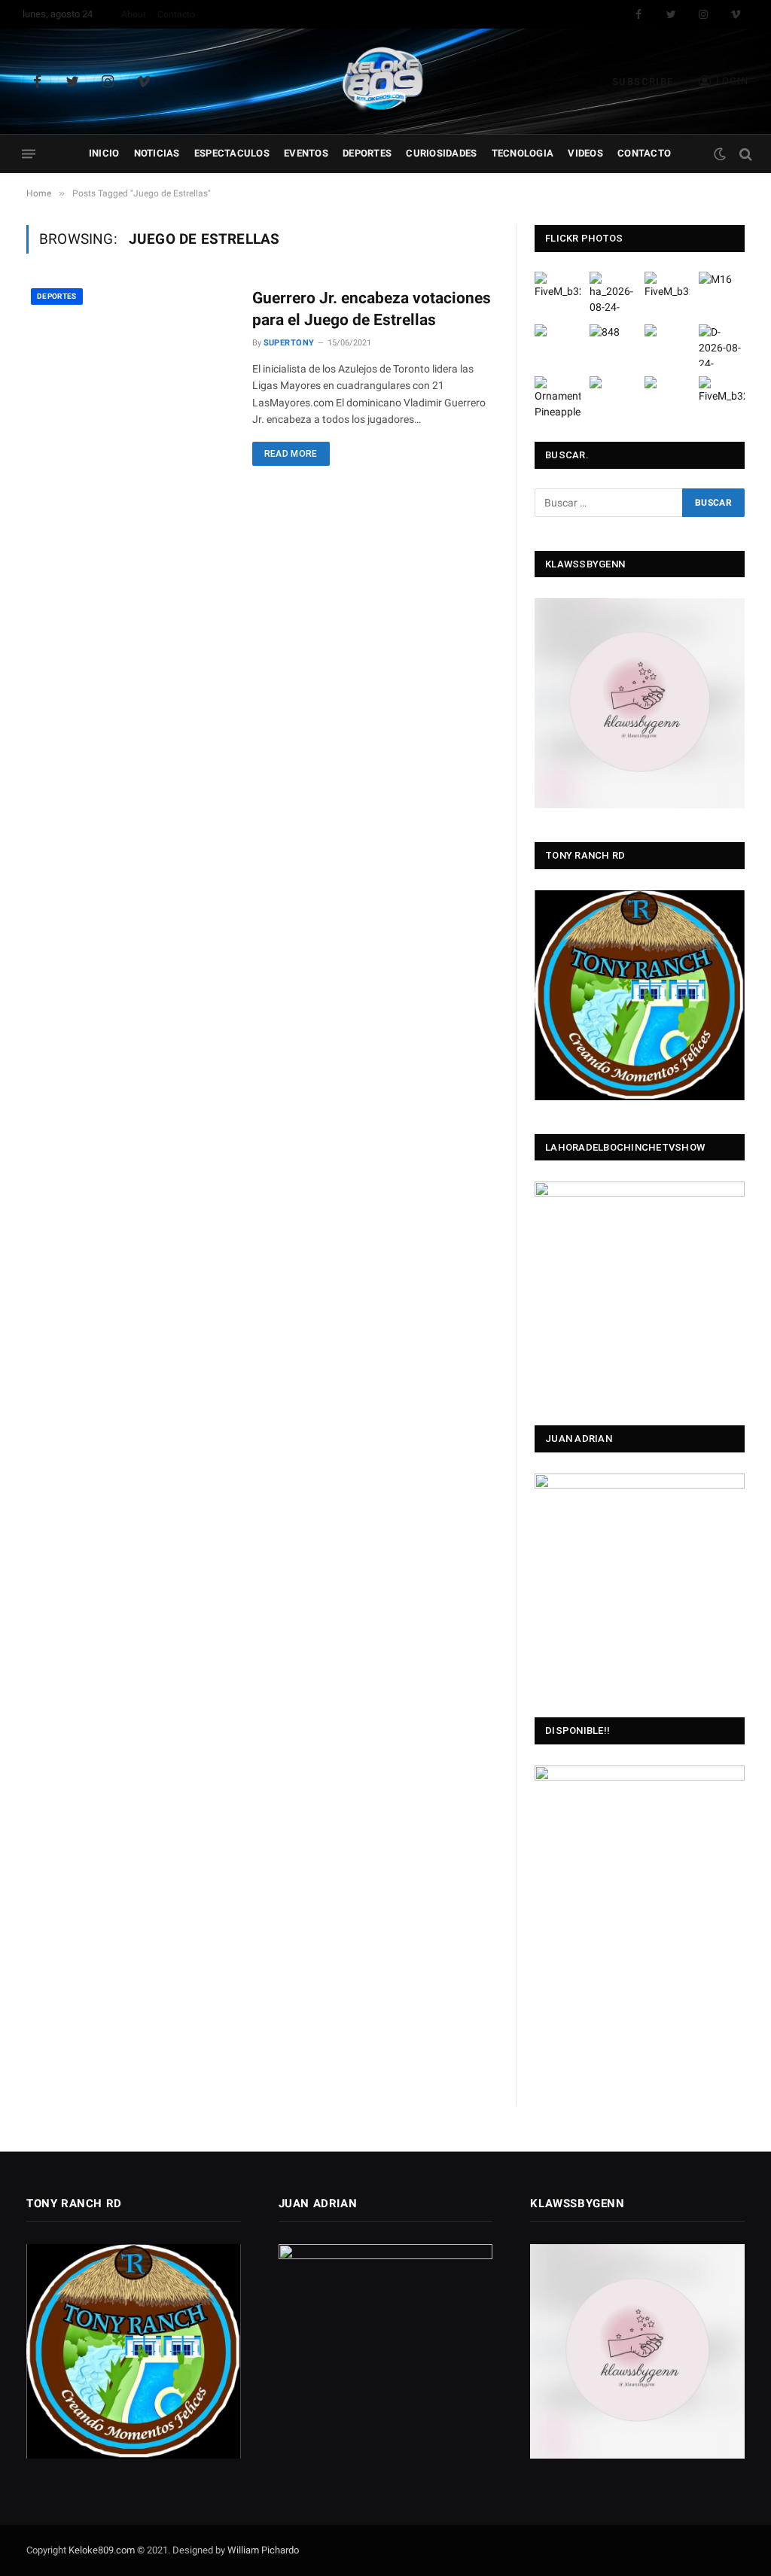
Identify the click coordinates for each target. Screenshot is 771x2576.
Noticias (157, 153)
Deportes (367, 153)
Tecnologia (523, 153)
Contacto (176, 14)
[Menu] (29, 154)
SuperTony (289, 343)
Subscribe (643, 82)
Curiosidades (441, 153)
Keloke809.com (102, 2550)
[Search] (744, 154)
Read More (291, 454)
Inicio (104, 153)
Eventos (306, 153)
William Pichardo (263, 2550)
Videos (585, 153)
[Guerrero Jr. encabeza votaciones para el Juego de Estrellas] (130, 349)
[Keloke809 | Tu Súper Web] (385, 81)
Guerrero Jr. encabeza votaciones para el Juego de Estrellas (372, 309)
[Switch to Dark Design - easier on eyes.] (720, 154)
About (134, 14)
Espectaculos (232, 153)
